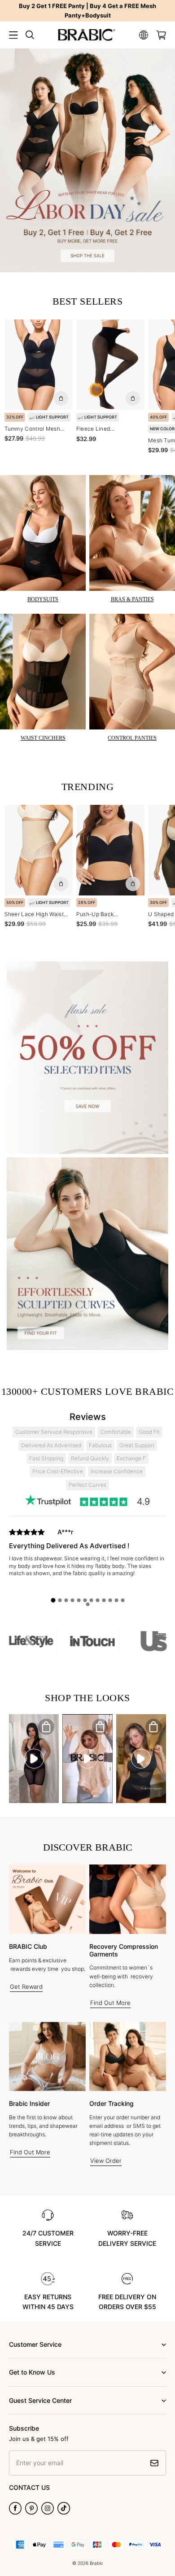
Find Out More (110, 2003)
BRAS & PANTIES (132, 599)
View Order (106, 2161)
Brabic (96, 2563)
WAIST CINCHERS (43, 738)
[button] (13, 35)
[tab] (53, 1600)
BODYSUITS (43, 599)
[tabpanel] (87, 1561)
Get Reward (26, 1987)
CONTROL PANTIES (132, 738)
